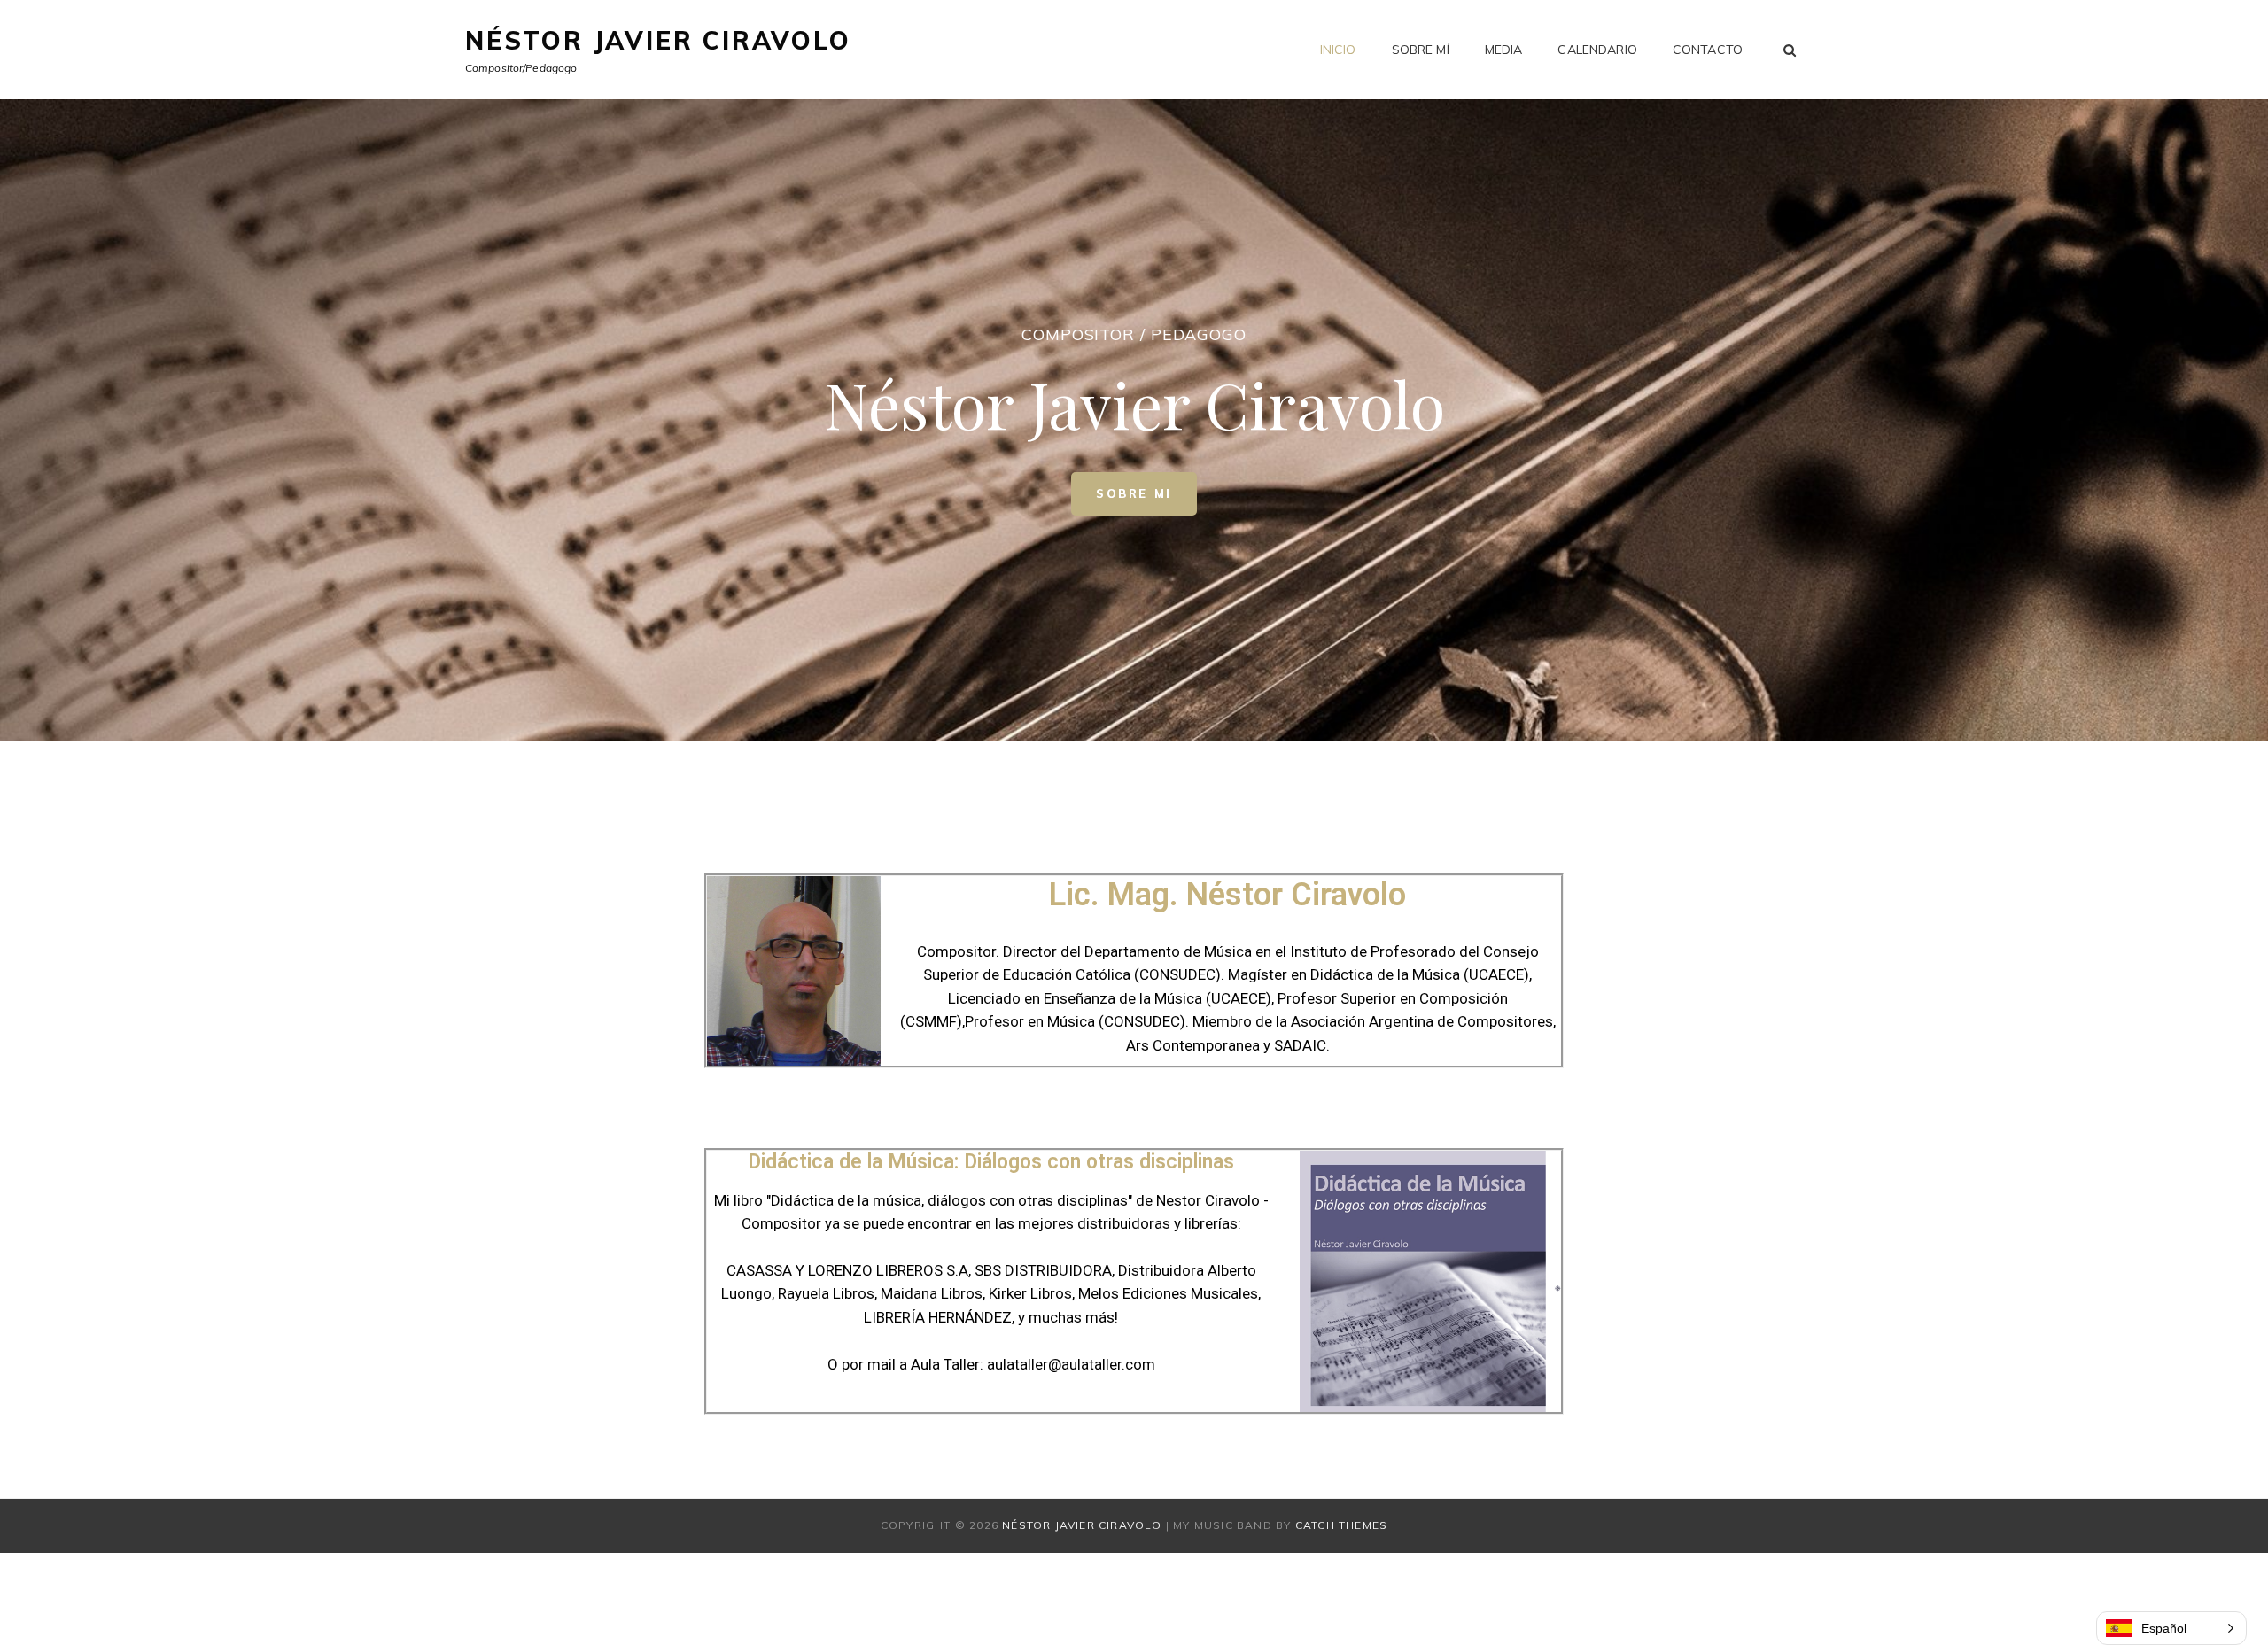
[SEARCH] (1790, 50)
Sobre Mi (1146, 486)
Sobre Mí (1421, 50)
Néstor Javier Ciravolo (658, 40)
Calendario (1597, 50)
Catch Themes (1341, 1525)
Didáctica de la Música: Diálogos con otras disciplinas (991, 1162)
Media (1504, 50)
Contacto (1708, 50)
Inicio (1338, 50)
